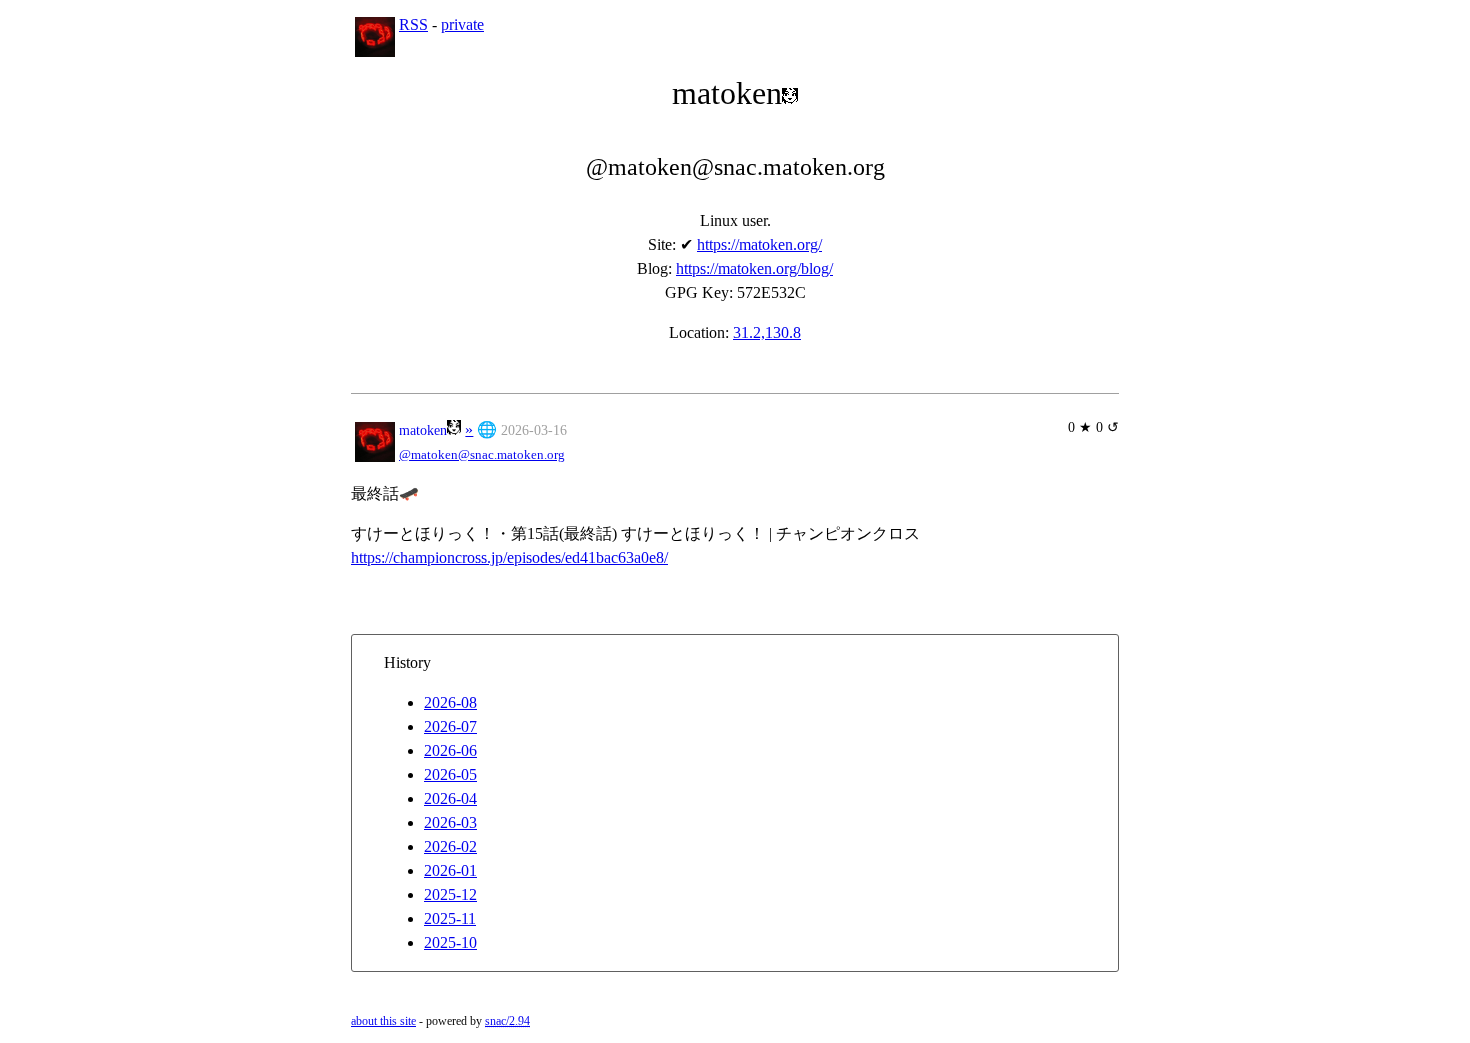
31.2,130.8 (767, 332)
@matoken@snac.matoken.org (482, 455)
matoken (423, 430)
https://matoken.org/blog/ (754, 268)
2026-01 (450, 870)
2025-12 (450, 894)
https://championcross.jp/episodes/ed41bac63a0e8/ (509, 557)
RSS (413, 24)
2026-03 (450, 822)
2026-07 (450, 726)
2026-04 (450, 798)
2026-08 (450, 702)
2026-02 (450, 846)
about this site (383, 1021)
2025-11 (450, 918)
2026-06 (450, 750)
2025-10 (450, 942)
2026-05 (450, 774)
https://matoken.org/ (759, 244)
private (462, 24)
